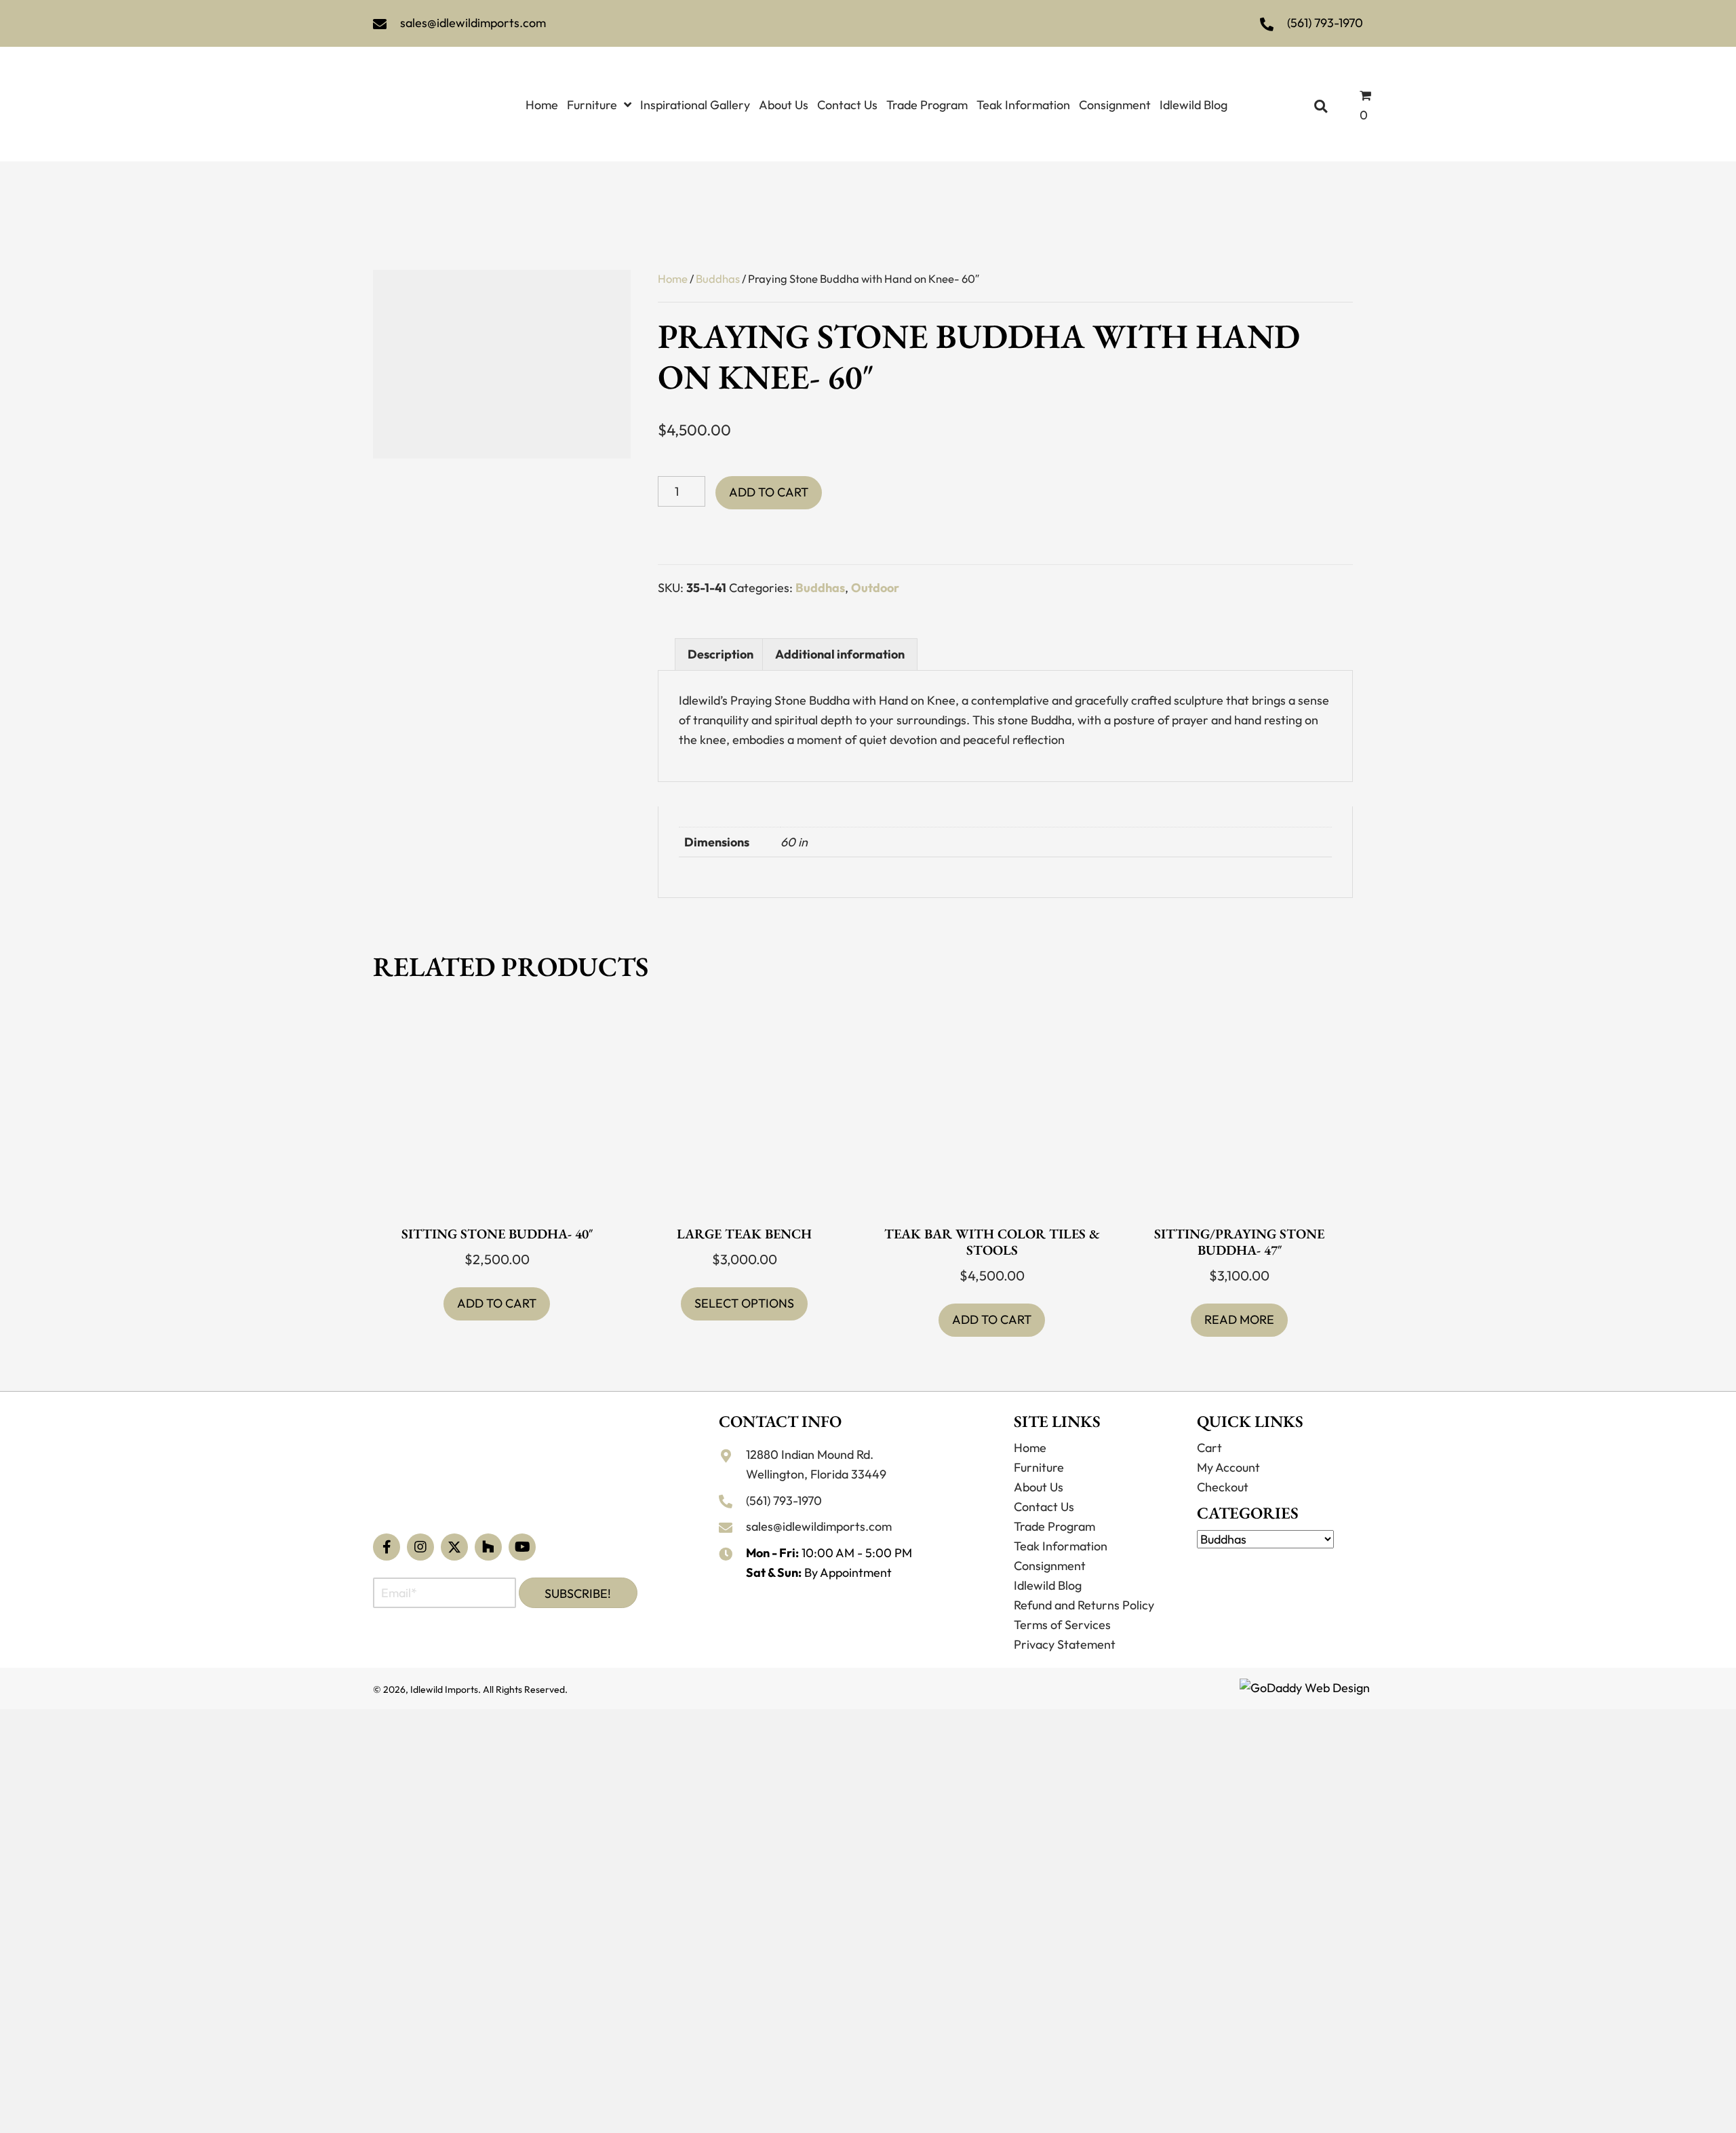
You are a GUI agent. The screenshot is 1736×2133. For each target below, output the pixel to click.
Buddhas (718, 270)
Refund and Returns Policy (1084, 1627)
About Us (1039, 1509)
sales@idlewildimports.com (473, 23)
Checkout (1223, 1509)
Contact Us (1044, 1529)
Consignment (1050, 1588)
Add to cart (769, 484)
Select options (744, 1326)
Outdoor (875, 579)
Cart (1209, 1470)
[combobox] (1280, 1564)
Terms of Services (1062, 1647)
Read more (1239, 1342)
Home (673, 270)
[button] (387, 1569)
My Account (1228, 1490)
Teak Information (1061, 1568)
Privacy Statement (1065, 1667)
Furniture (1039, 1490)
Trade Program (1054, 1549)
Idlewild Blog (1048, 1608)
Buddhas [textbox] (1276, 1570)
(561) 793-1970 (1325, 23)
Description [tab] (721, 646)
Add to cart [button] (497, 1295)
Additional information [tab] (840, 646)
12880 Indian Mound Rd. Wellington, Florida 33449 (816, 1487)
